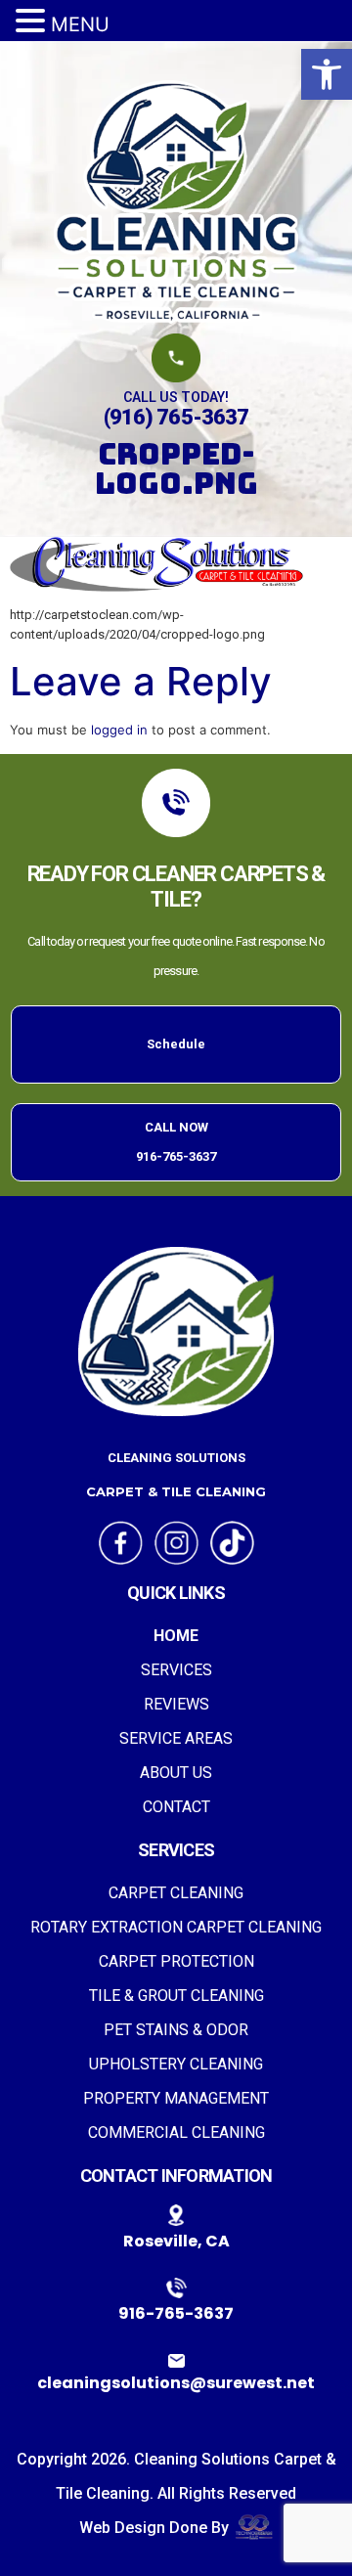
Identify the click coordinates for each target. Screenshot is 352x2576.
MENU (80, 24)
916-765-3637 (176, 2313)
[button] (327, 74)
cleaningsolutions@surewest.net (176, 2383)
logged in (119, 730)
